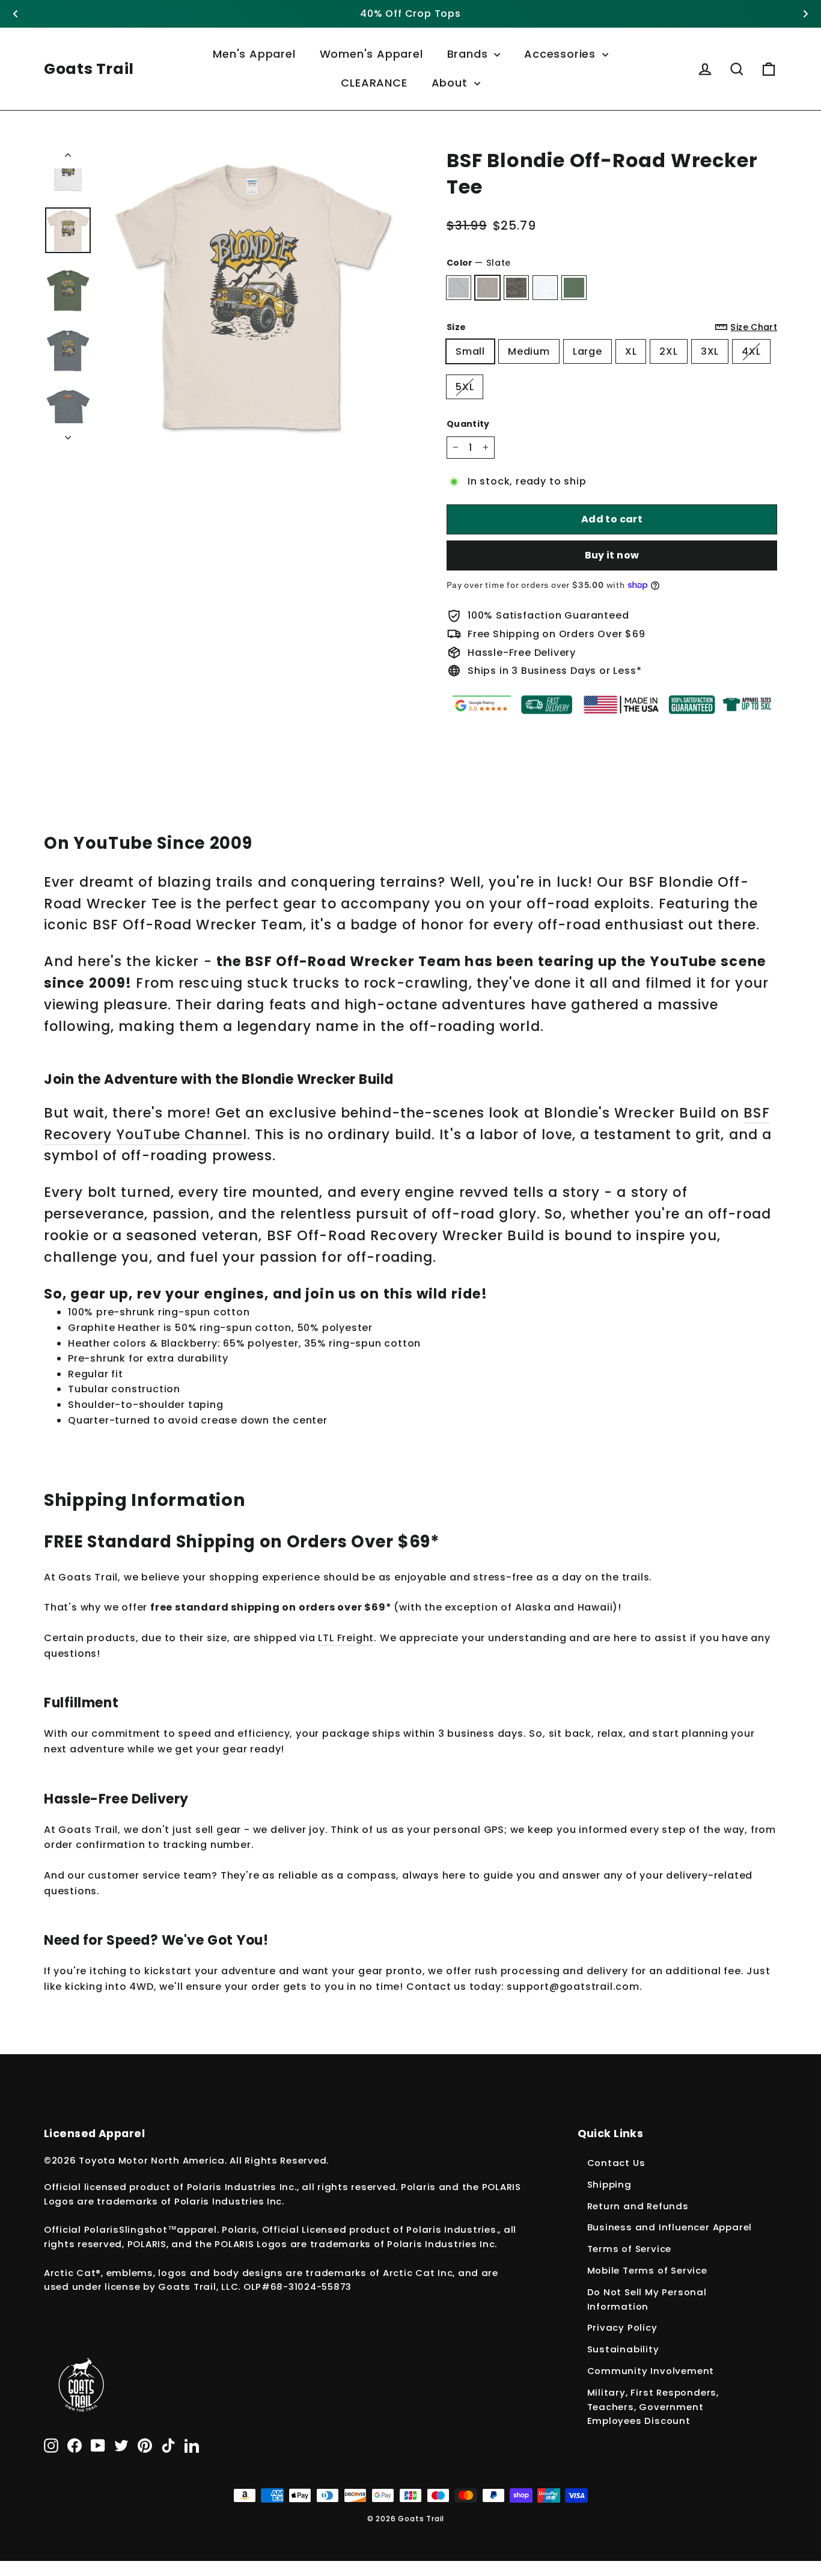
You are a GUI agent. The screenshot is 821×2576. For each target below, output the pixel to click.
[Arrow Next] (68, 434)
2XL (668, 351)
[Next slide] (805, 14)
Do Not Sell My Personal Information (647, 2299)
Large (588, 351)
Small (470, 351)
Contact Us (616, 2163)
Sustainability (623, 2349)
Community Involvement (651, 2371)
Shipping (609, 2184)
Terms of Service (630, 2249)
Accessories (562, 54)
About (451, 83)
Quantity (468, 424)
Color (479, 263)
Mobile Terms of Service (647, 2270)
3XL (710, 351)
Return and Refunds (638, 2206)
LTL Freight (346, 1638)
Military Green (574, 288)
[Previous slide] (16, 14)
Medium (529, 351)
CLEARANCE (374, 83)
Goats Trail (89, 69)
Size (612, 327)
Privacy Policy (622, 2327)
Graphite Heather (516, 288)
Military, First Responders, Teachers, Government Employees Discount (653, 2407)
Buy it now (612, 555)
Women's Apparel (371, 54)
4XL (751, 351)
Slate (487, 288)
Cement (459, 288)
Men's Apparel (254, 54)
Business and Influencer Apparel (670, 2227)
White (545, 288)
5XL (465, 387)
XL (631, 351)
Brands (469, 54)
